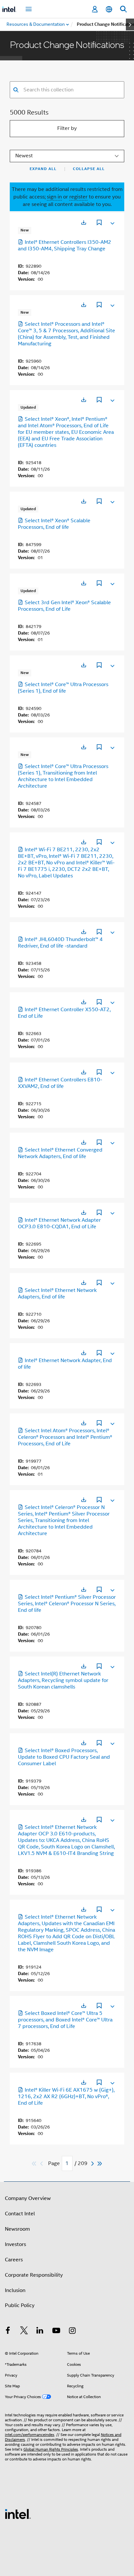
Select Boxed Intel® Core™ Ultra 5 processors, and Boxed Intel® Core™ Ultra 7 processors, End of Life (65, 2020)
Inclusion (15, 2290)
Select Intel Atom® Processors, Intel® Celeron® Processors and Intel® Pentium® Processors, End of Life (65, 1437)
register (78, 197)
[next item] (130, 24)
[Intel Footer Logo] (18, 2514)
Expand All (43, 169)
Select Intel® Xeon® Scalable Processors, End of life (54, 524)
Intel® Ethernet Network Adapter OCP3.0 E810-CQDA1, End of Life (59, 1223)
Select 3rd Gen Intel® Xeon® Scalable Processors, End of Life (64, 606)
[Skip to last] (100, 2164)
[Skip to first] (34, 2164)
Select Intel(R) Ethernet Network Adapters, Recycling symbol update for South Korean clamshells (63, 1680)
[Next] (93, 2164)
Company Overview (28, 2198)
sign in (54, 197)
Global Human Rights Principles (51, 2449)
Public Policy (20, 2305)
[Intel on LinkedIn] (40, 2332)
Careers (14, 2260)
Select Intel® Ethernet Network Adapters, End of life (57, 1294)
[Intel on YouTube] (56, 2332)
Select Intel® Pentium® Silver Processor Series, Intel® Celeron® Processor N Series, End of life (67, 1604)
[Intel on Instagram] (72, 2332)
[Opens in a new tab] (84, 222)
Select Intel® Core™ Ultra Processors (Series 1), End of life (63, 688)
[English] (109, 9)
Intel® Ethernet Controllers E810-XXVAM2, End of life (60, 1083)
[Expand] (112, 222)
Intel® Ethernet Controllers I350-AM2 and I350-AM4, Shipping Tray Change (65, 245)
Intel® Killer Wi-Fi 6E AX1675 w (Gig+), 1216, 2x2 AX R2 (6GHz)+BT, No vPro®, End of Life (66, 2097)
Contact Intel (20, 2214)
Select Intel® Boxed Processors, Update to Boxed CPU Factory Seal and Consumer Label (64, 1757)
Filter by (67, 128)
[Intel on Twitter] (24, 2332)
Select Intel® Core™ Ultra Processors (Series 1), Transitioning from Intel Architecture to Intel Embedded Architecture (63, 776)
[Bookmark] (99, 223)
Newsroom (17, 2229)
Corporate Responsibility (34, 2275)
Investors (15, 2244)
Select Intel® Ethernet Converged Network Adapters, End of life (60, 1153)
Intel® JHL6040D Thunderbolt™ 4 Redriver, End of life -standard (60, 943)
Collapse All (89, 169)
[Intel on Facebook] (8, 2332)
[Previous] (42, 2164)
